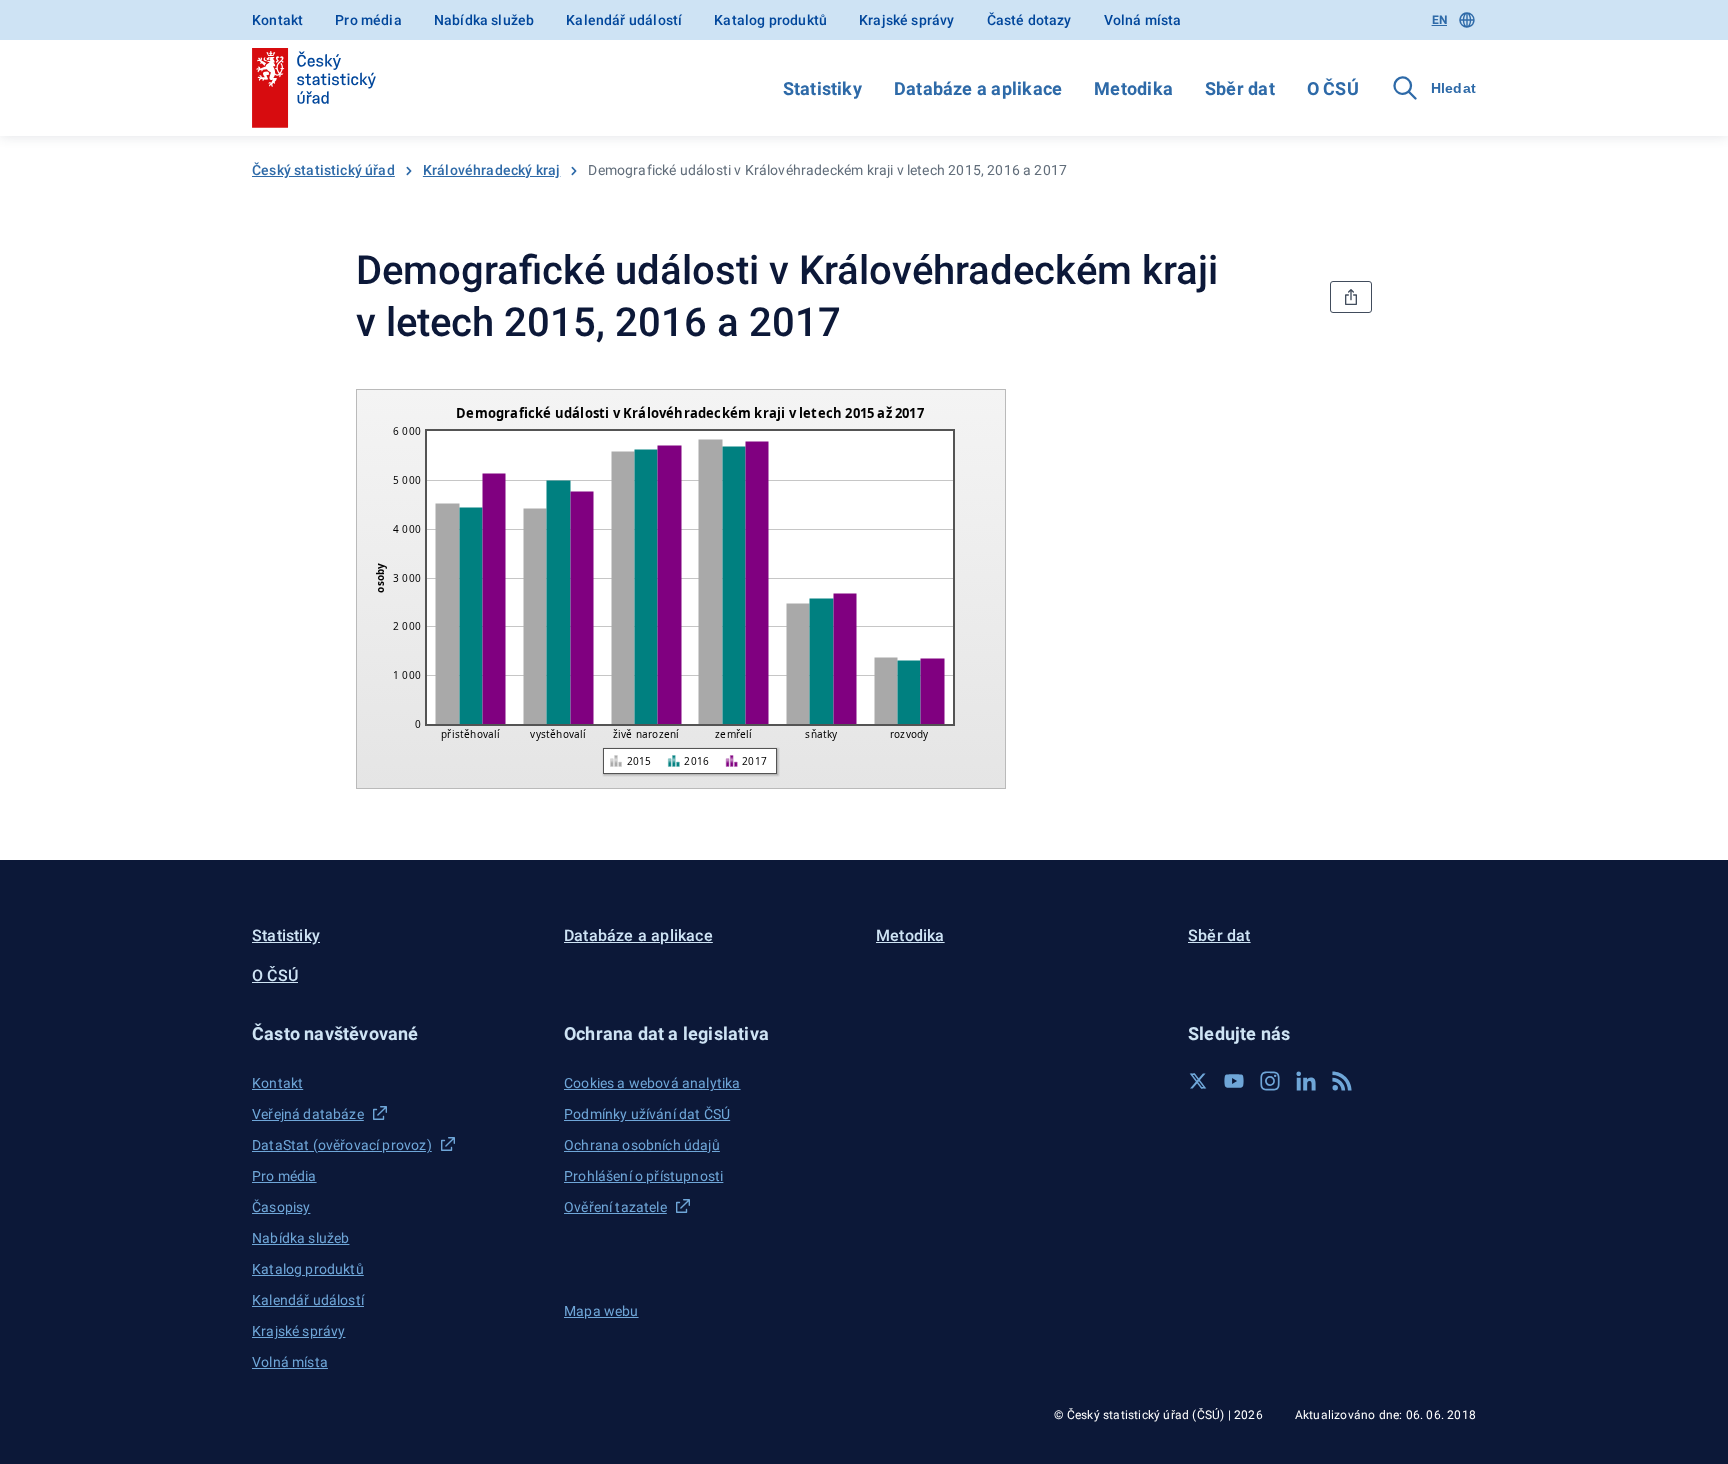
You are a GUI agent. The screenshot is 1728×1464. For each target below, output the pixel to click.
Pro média (368, 20)
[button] (396, 1033)
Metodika (1133, 88)
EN (1439, 20)
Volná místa (1143, 20)
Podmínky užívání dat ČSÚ (647, 1114)
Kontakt (277, 20)
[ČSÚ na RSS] (1342, 1081)
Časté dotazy (1029, 20)
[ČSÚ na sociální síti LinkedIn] (1306, 1081)
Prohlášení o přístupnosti (643, 1176)
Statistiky (822, 88)
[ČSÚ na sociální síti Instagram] (1270, 1081)
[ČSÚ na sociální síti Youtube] (1234, 1081)
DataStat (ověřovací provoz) (342, 1145)
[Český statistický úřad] (314, 88)
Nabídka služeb (484, 20)
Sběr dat (1240, 88)
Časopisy (281, 1207)
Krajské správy (906, 20)
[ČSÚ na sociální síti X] (1198, 1081)
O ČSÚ (1333, 88)
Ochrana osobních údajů (642, 1145)
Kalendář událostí (624, 20)
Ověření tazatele (615, 1207)
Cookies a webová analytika (652, 1083)
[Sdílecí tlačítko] (1351, 297)
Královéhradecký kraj (492, 170)
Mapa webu (601, 1311)
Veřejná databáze (308, 1114)
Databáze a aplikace (978, 88)
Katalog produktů (770, 20)
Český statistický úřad (323, 170)
